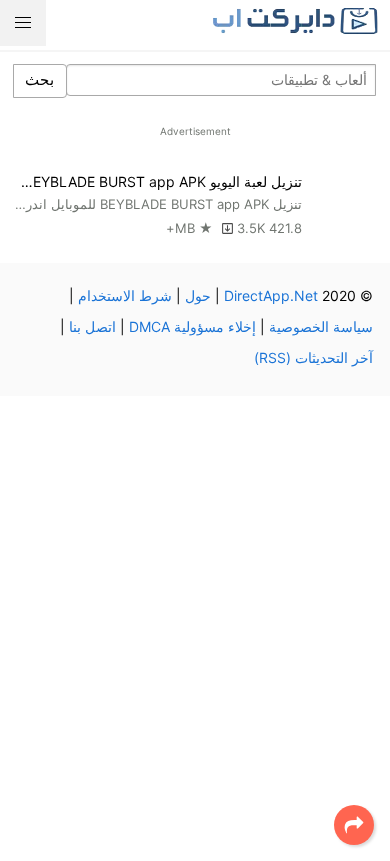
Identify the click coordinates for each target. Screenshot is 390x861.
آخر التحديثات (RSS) (313, 357)
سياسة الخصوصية (321, 326)
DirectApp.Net (271, 295)
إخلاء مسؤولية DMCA (192, 326)
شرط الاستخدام (125, 295)
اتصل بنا (92, 326)
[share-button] (354, 825)
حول (198, 295)
